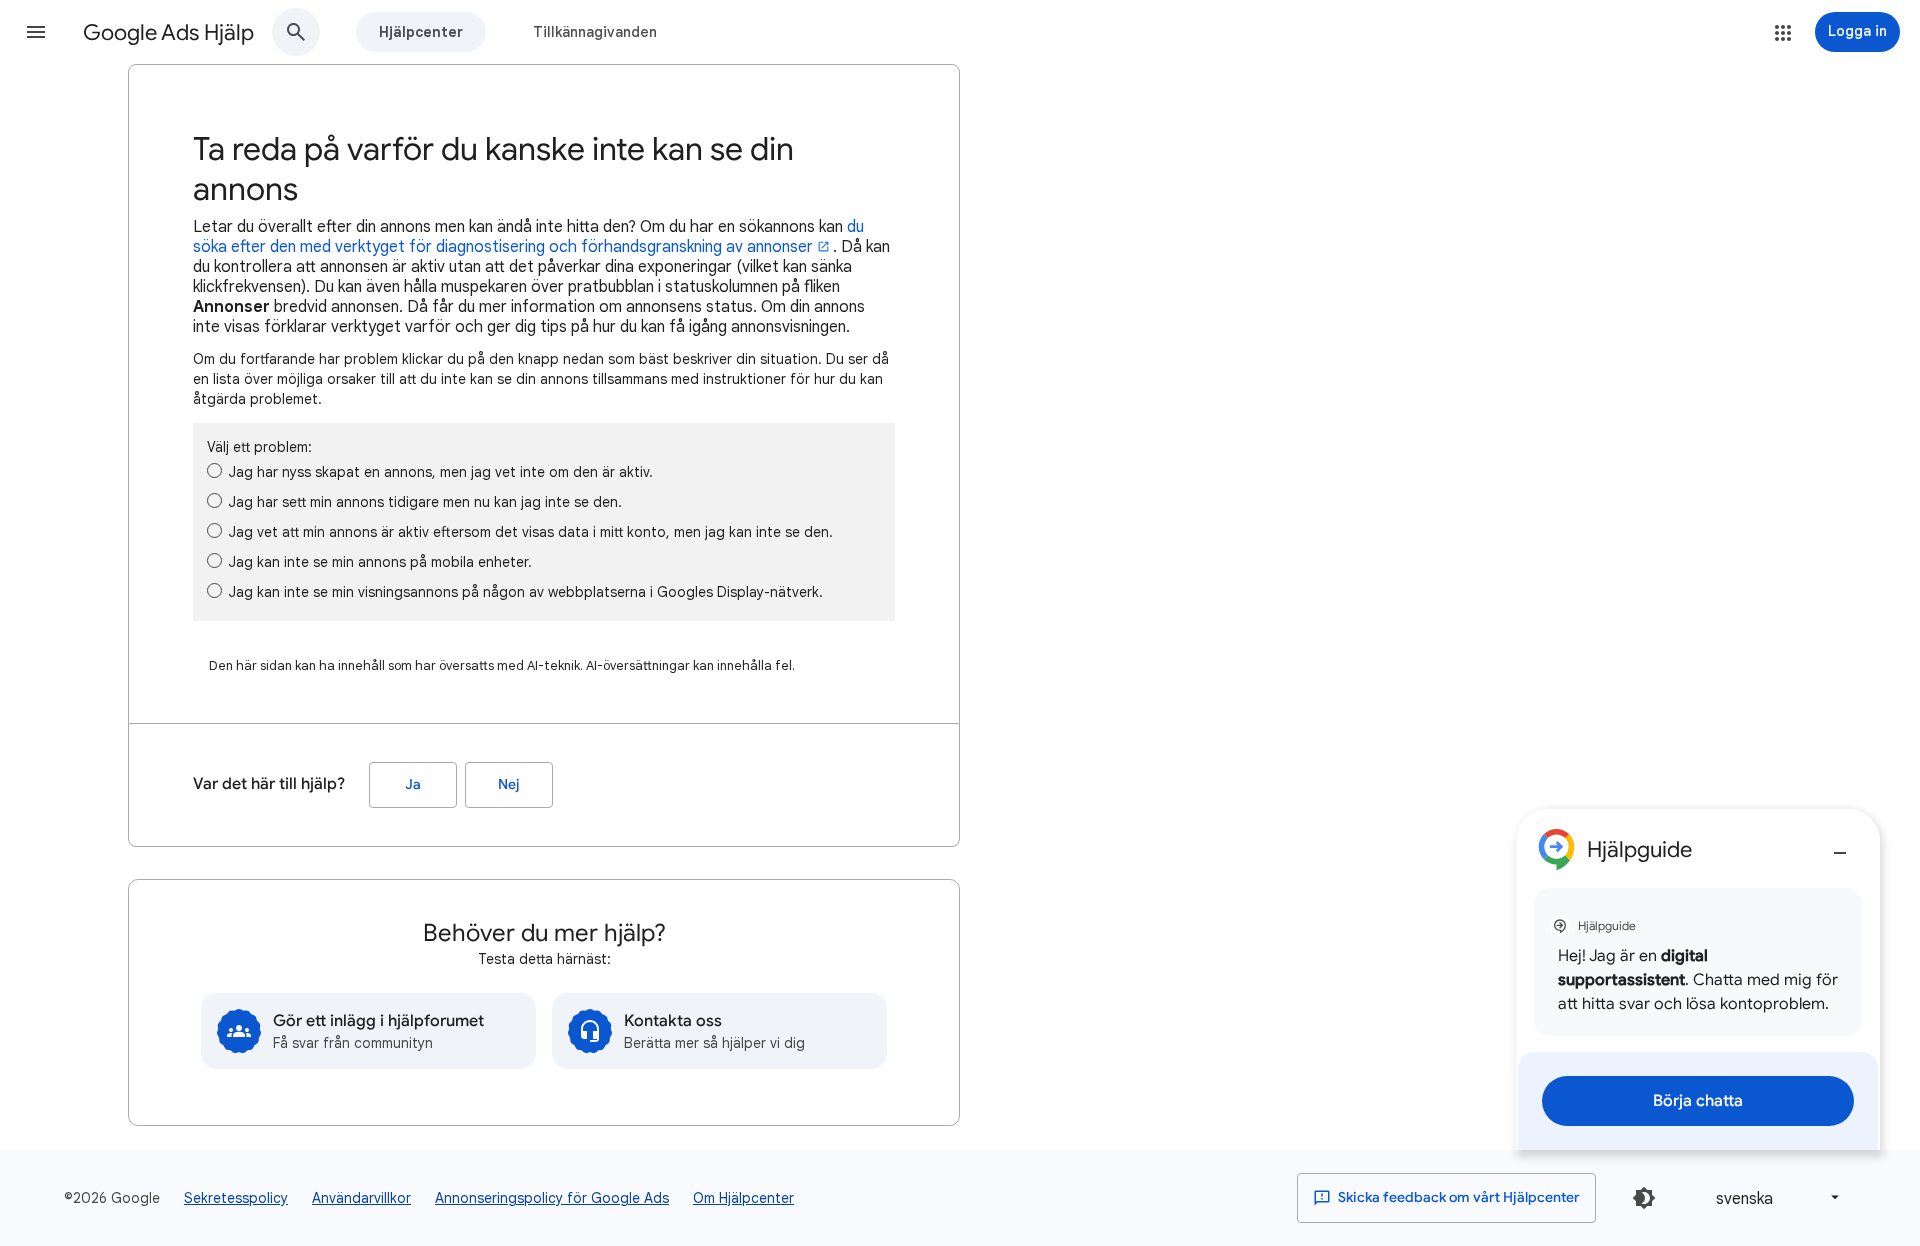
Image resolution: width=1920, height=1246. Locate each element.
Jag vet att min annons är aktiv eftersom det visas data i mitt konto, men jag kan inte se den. (531, 532)
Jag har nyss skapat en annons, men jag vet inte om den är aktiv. (441, 472)
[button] (36, 32)
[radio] (214, 470)
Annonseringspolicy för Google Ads (552, 1198)
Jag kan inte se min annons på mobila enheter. (380, 562)
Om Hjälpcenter (743, 1198)
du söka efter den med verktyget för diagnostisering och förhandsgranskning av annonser (528, 237)
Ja (413, 784)
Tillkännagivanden (595, 32)
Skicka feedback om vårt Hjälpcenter (1457, 1197)
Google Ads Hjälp (168, 32)
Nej (509, 784)
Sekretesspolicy (236, 1198)
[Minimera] (1840, 845)
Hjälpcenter (421, 32)
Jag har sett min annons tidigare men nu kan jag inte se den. (425, 502)
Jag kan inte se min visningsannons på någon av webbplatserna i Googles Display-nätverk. (526, 592)
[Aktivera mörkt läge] (1644, 1198)
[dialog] (1698, 979)
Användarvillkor (361, 1198)
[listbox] (1774, 1197)
